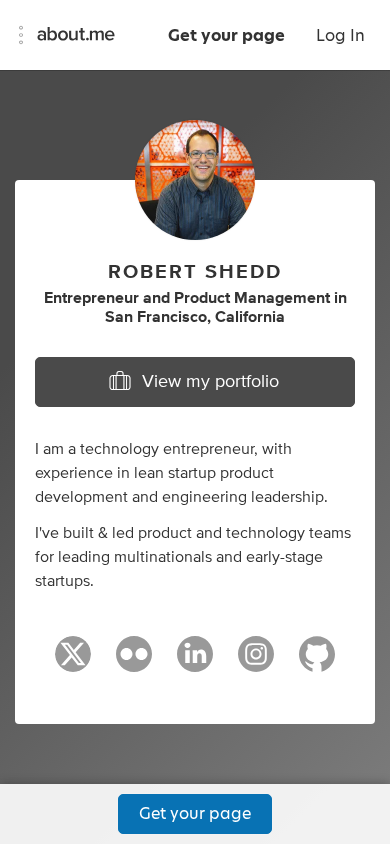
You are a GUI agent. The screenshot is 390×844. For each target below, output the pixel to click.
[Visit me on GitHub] (317, 663)
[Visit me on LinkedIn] (195, 663)
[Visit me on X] (73, 663)
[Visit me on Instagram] (256, 663)
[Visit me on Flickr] (134, 663)
